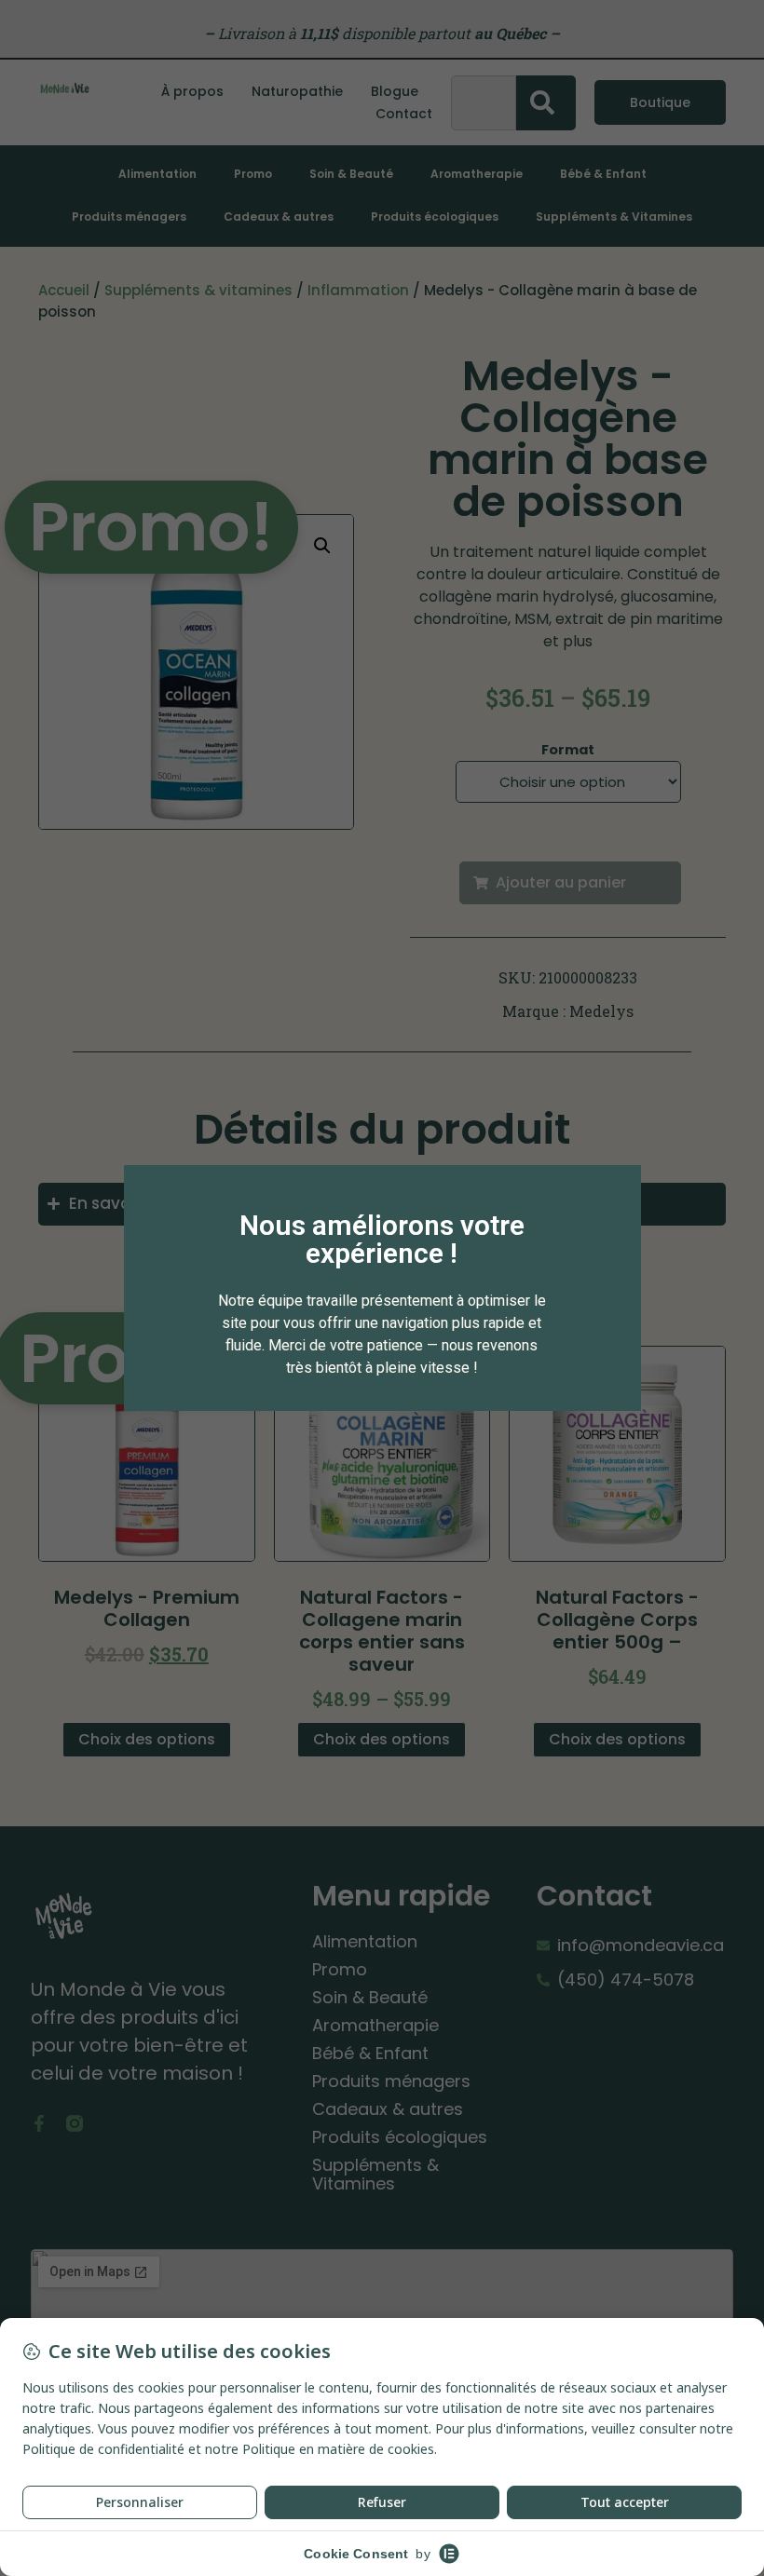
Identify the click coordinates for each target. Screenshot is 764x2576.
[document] (382, 1288)
